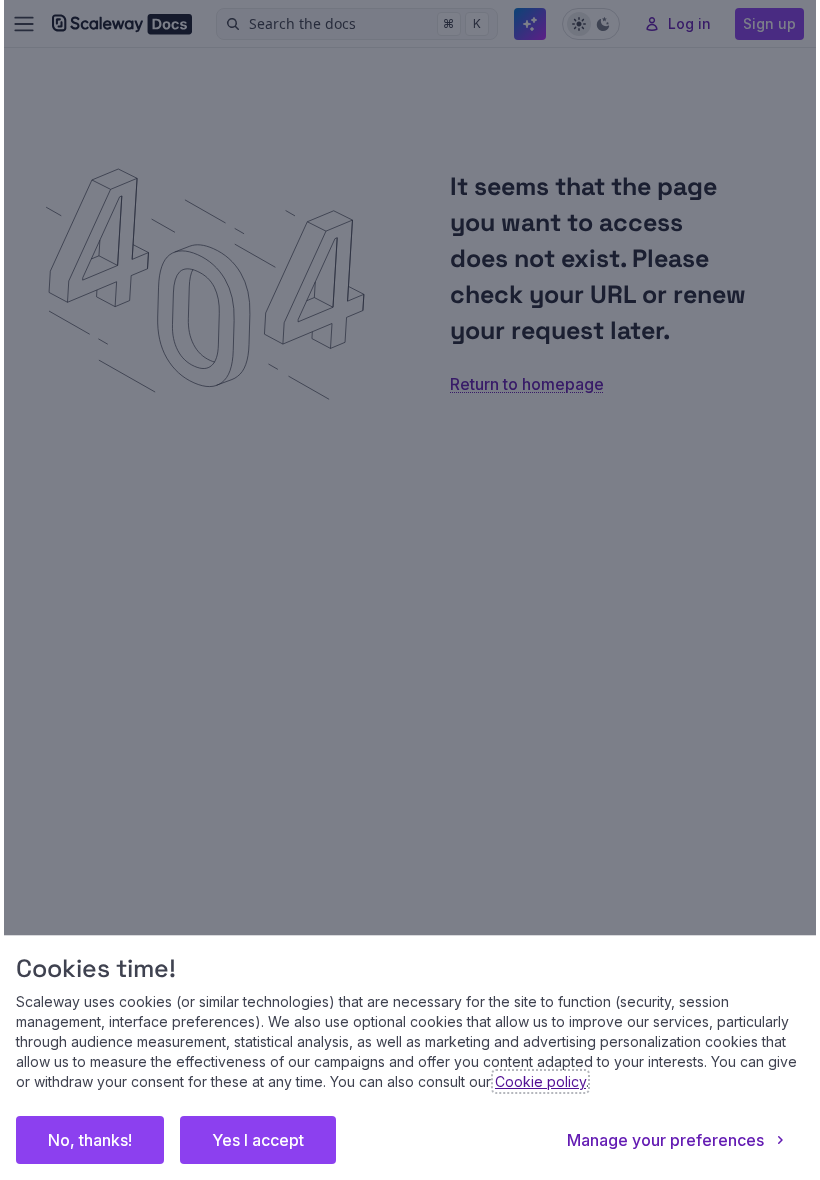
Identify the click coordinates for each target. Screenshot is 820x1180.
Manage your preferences (665, 1140)
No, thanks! (90, 1140)
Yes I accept (258, 1140)
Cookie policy (540, 1081)
